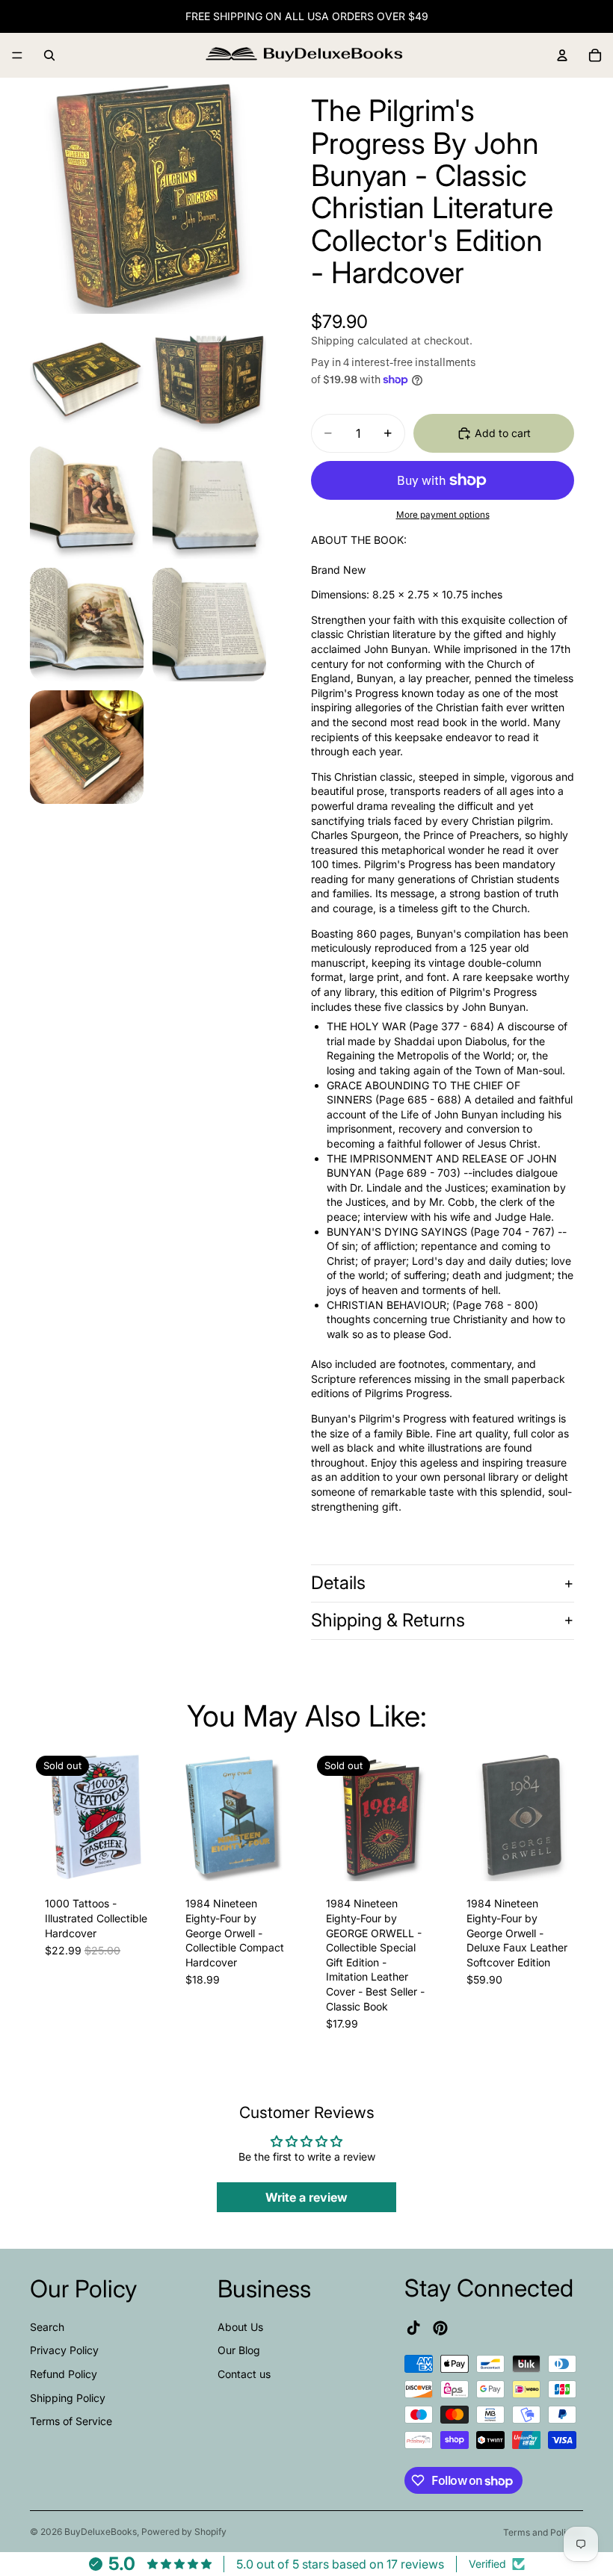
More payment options (443, 515)
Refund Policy (64, 2374)
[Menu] (17, 55)
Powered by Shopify (184, 2532)
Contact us (244, 2374)
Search (47, 2327)
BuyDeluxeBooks (101, 2532)
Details (338, 1583)
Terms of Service (71, 2421)
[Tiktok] (413, 2328)
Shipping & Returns (388, 1620)
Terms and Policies (543, 2532)
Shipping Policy (68, 2397)
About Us (240, 2327)
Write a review (306, 2197)
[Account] (562, 55)
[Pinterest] (440, 2328)
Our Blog (239, 2350)
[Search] (49, 55)
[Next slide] (145, 1815)
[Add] (279, 1859)
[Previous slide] (46, 1815)
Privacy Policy (64, 2350)
